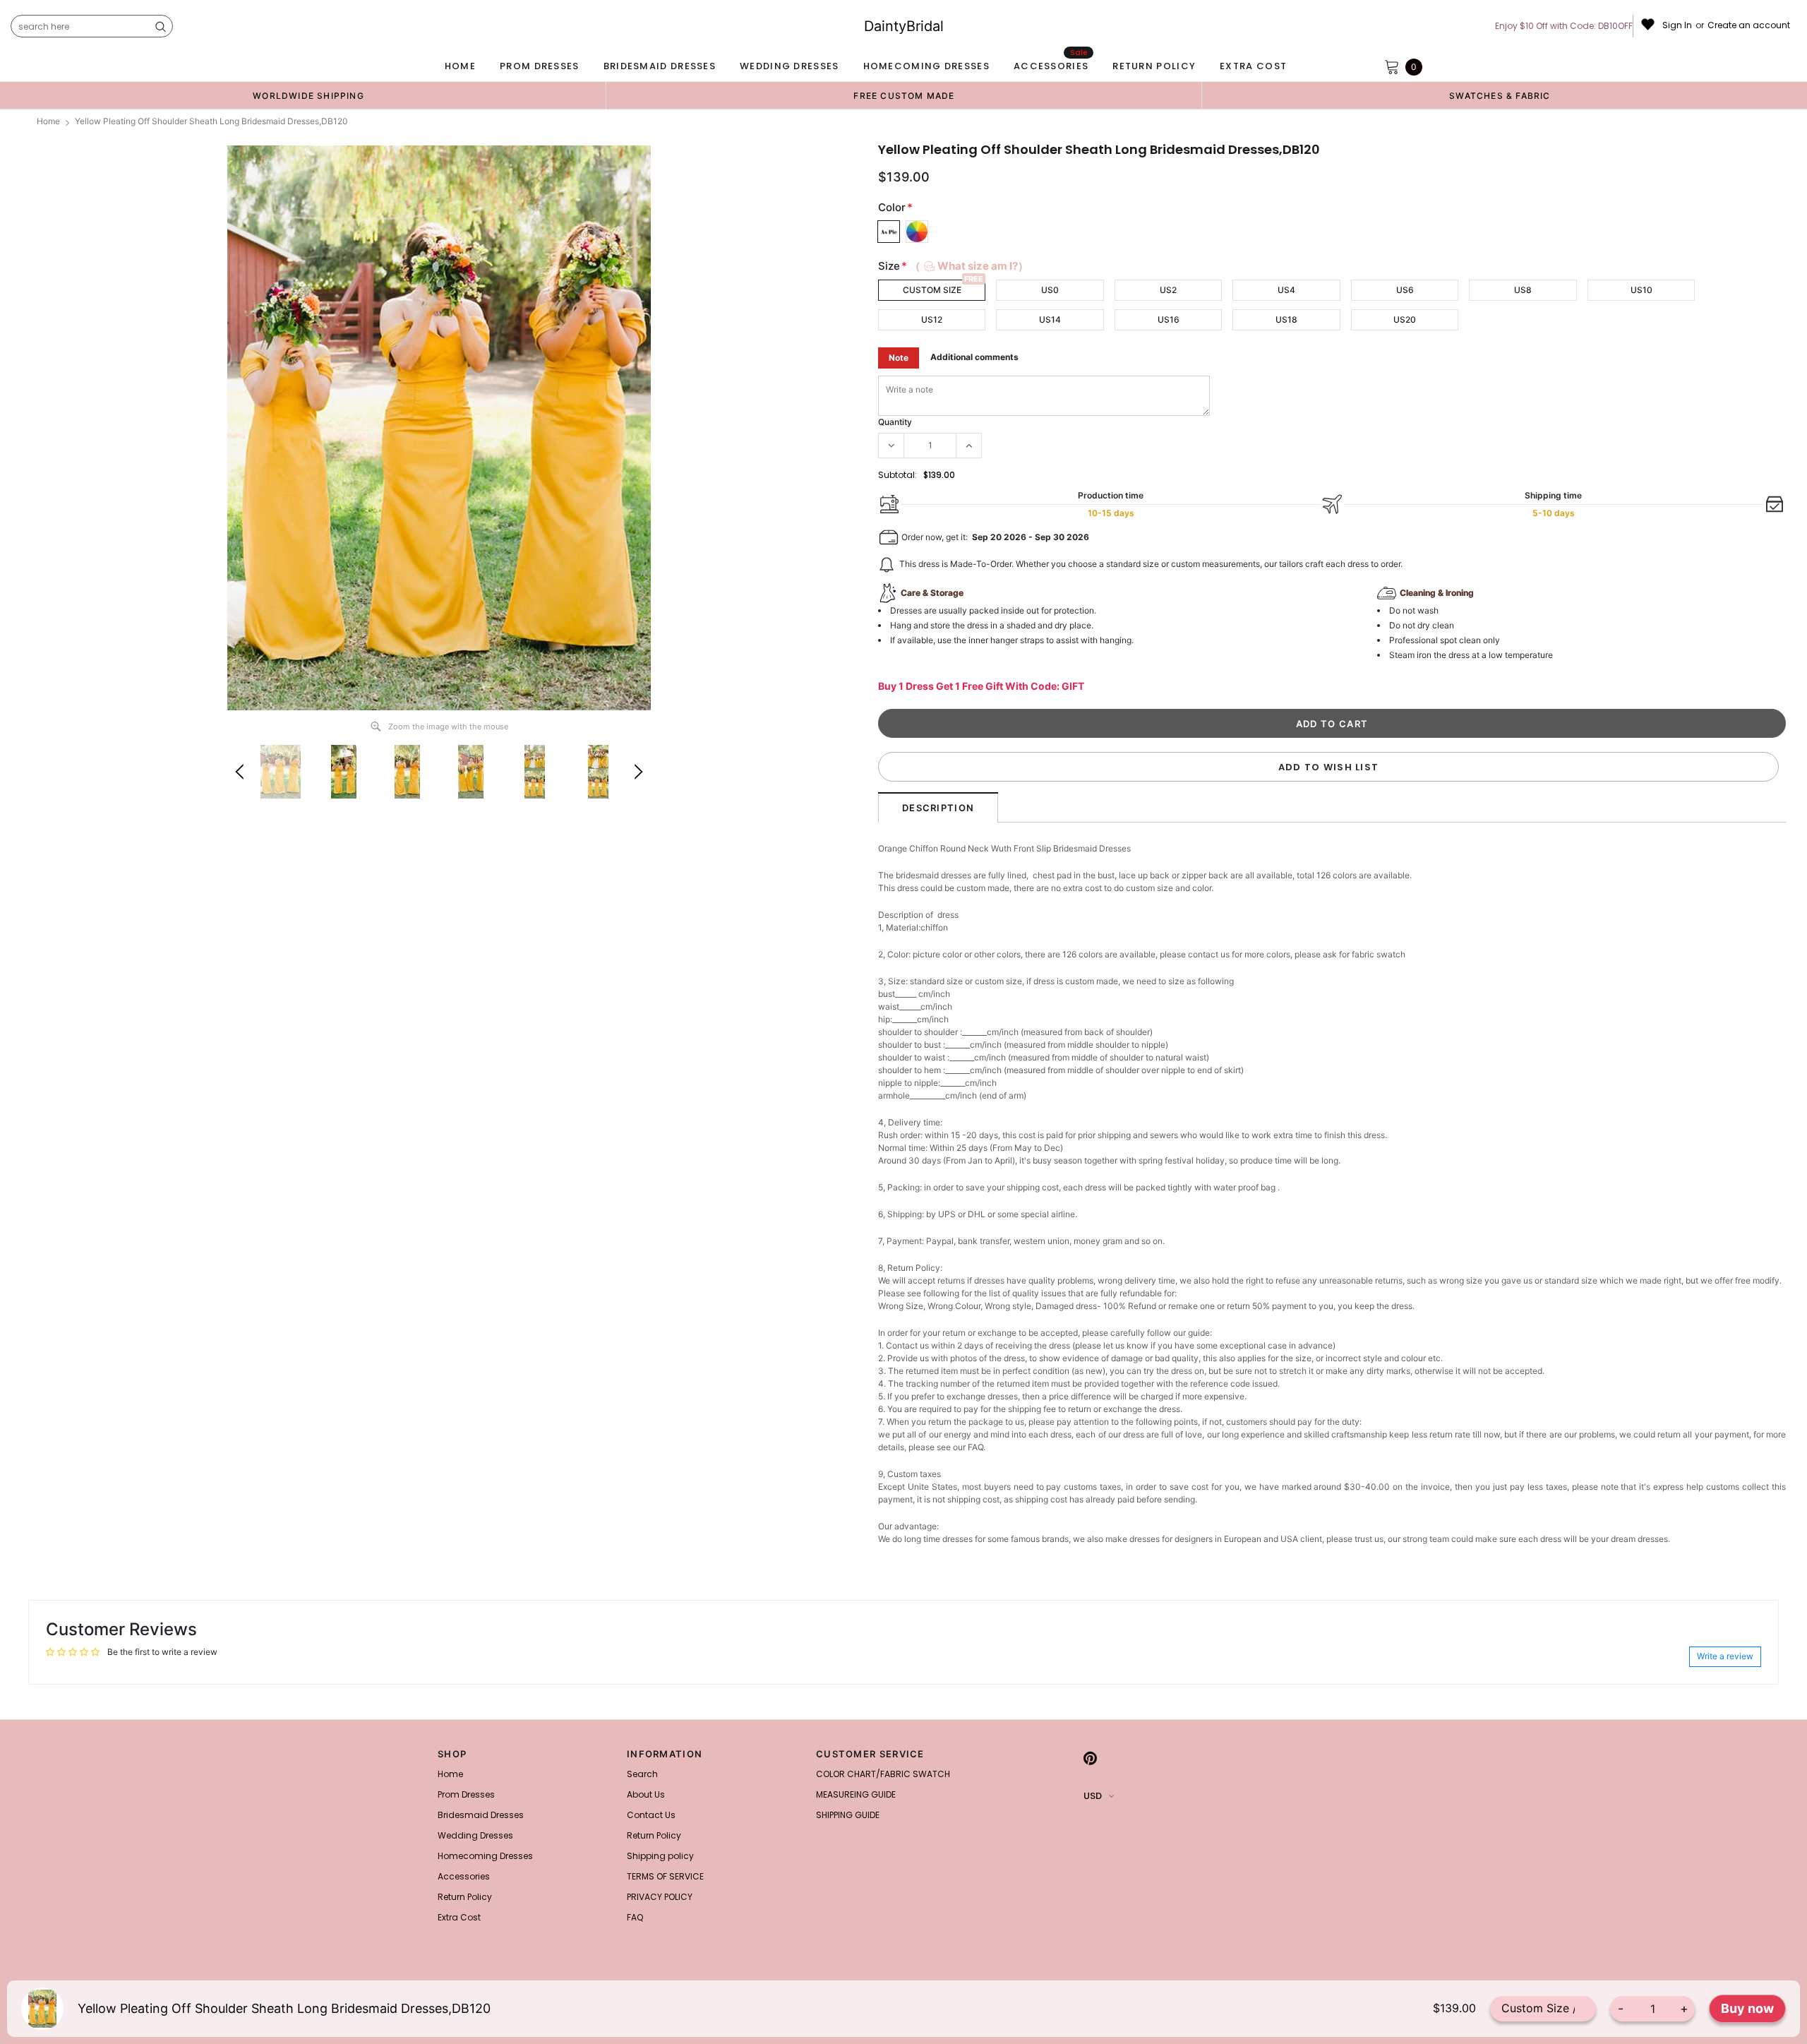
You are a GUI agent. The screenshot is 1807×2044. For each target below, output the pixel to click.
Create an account (1749, 25)
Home (48, 121)
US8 (1523, 290)
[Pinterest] (1090, 1758)
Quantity (895, 422)
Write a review (1725, 1656)
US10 (1641, 290)
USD (1093, 1796)
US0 (1050, 290)
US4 (1286, 290)
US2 (1168, 290)
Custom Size (932, 290)
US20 (1405, 319)
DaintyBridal (904, 26)
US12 (932, 319)
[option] (308, 95)
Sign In (1677, 25)
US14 (1050, 319)
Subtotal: (898, 475)
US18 (1286, 319)
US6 (1405, 290)
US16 (1169, 319)
